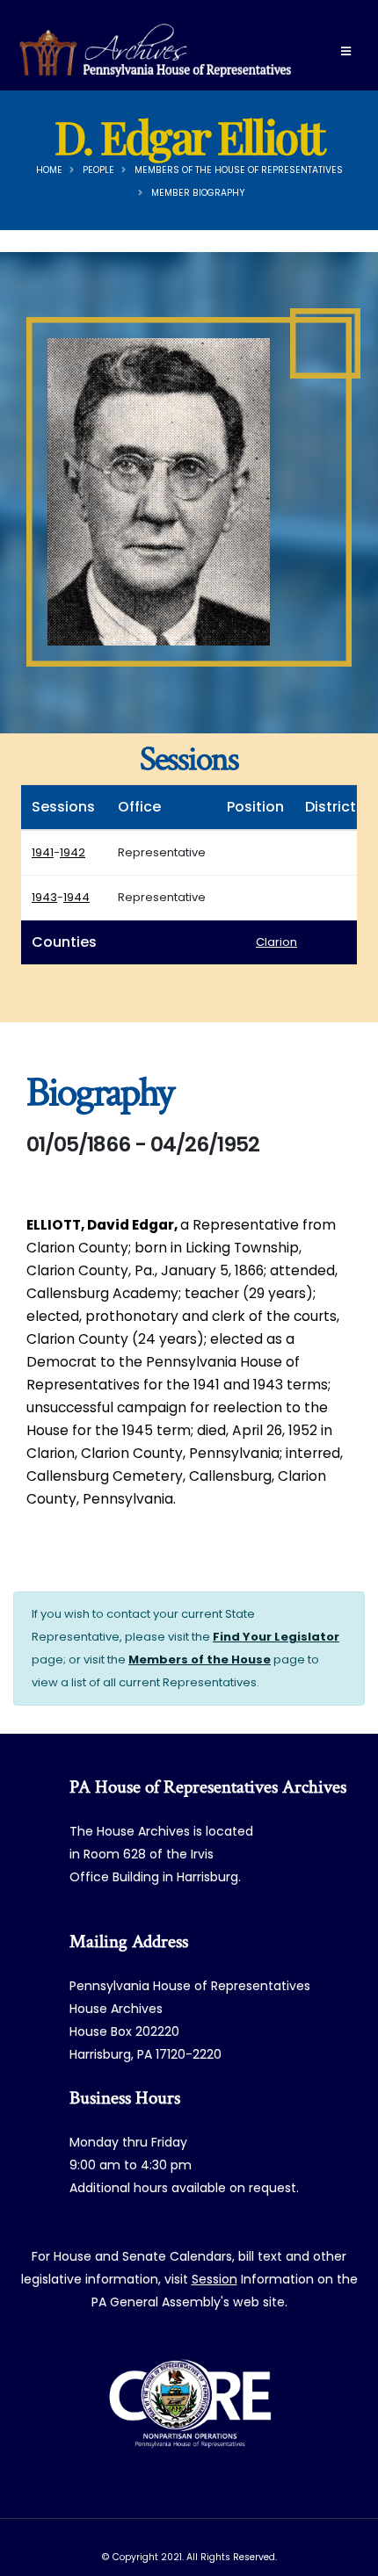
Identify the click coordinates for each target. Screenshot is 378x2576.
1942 (73, 852)
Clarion (276, 942)
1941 (43, 852)
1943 (44, 897)
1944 (76, 897)
